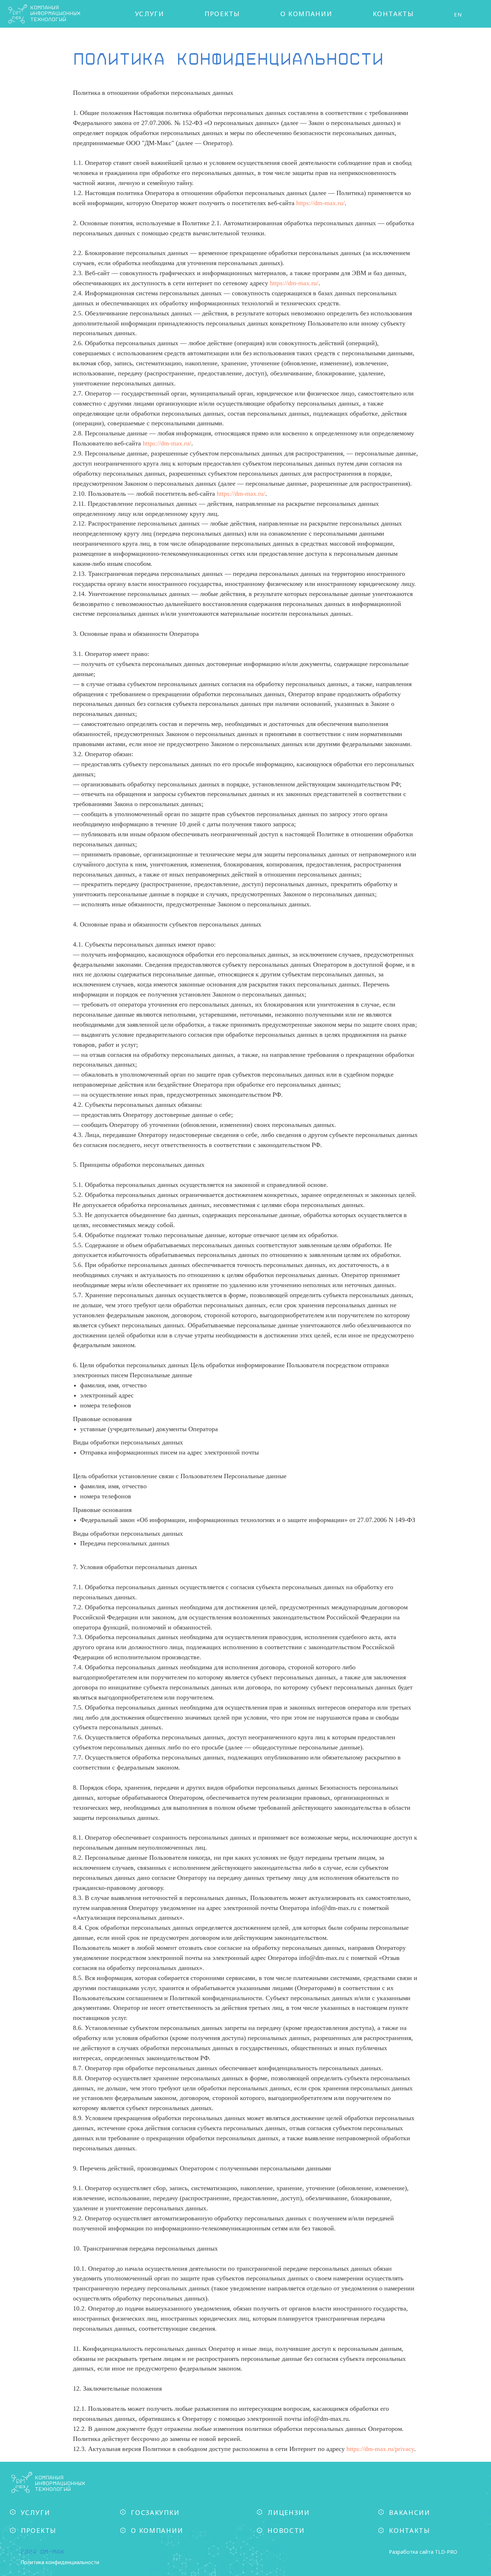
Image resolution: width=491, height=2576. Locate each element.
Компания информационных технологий (60, 2483)
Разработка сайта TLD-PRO (423, 2552)
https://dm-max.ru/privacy (380, 2449)
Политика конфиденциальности (60, 2562)
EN (458, 15)
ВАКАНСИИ (410, 2512)
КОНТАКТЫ (393, 14)
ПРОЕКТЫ (222, 14)
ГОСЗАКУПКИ (155, 2512)
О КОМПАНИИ (306, 14)
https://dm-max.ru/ (320, 203)
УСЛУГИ (150, 14)
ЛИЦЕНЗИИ (289, 2512)
